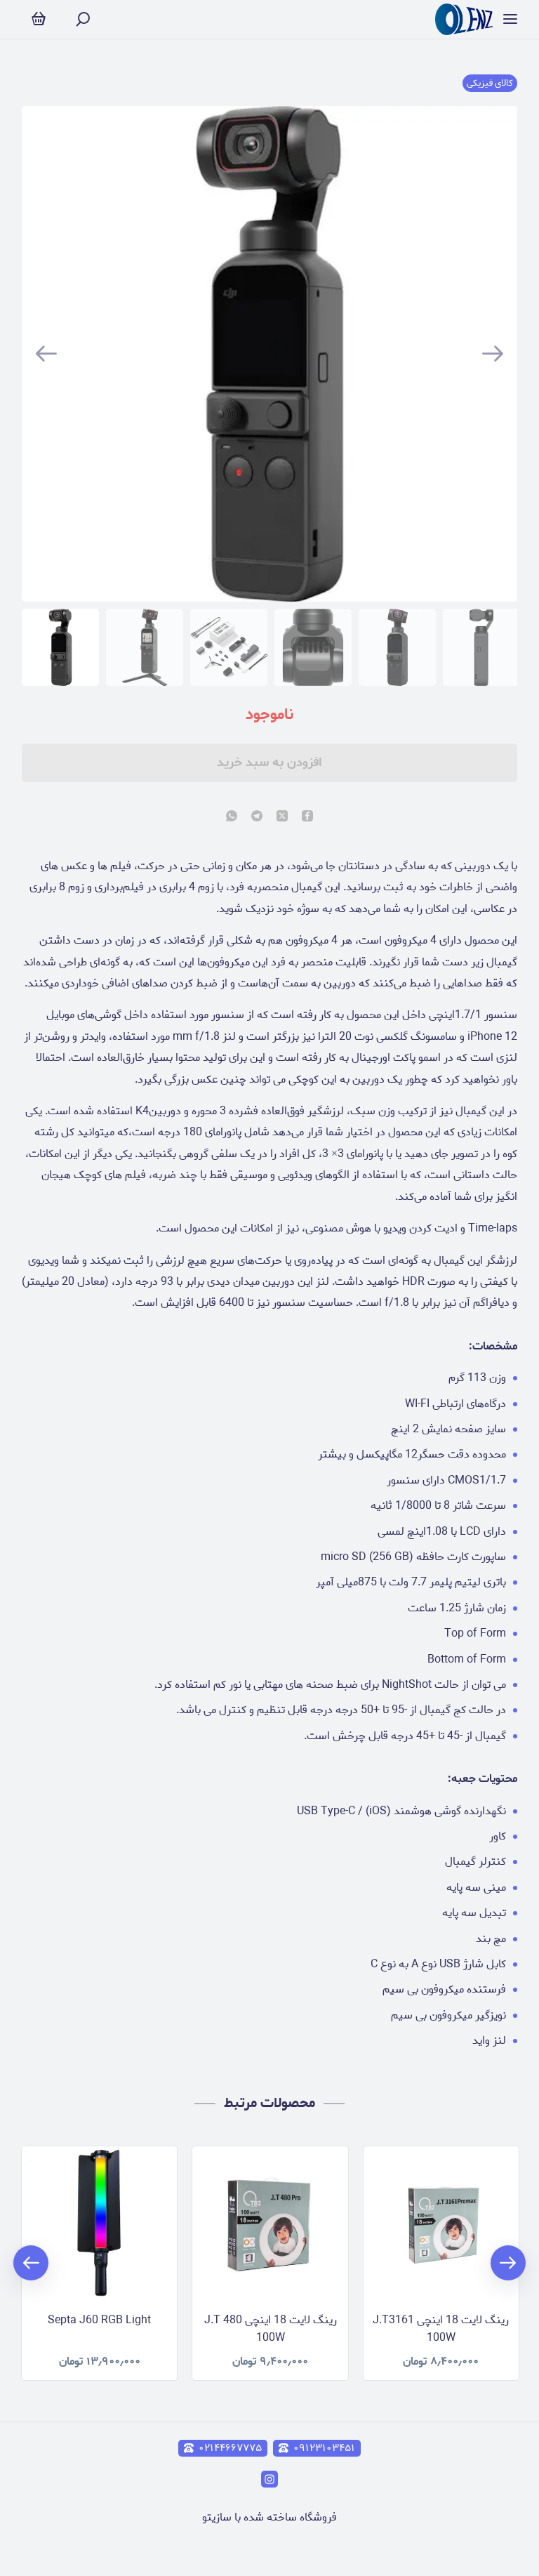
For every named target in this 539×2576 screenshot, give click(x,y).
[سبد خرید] (39, 19)
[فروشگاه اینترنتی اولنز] (464, 19)
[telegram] (257, 817)
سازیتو (217, 2517)
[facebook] (307, 817)
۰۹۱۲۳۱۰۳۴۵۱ (324, 2448)
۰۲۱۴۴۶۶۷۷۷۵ (230, 2448)
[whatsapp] (232, 817)
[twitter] (282, 817)
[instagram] (269, 2479)
